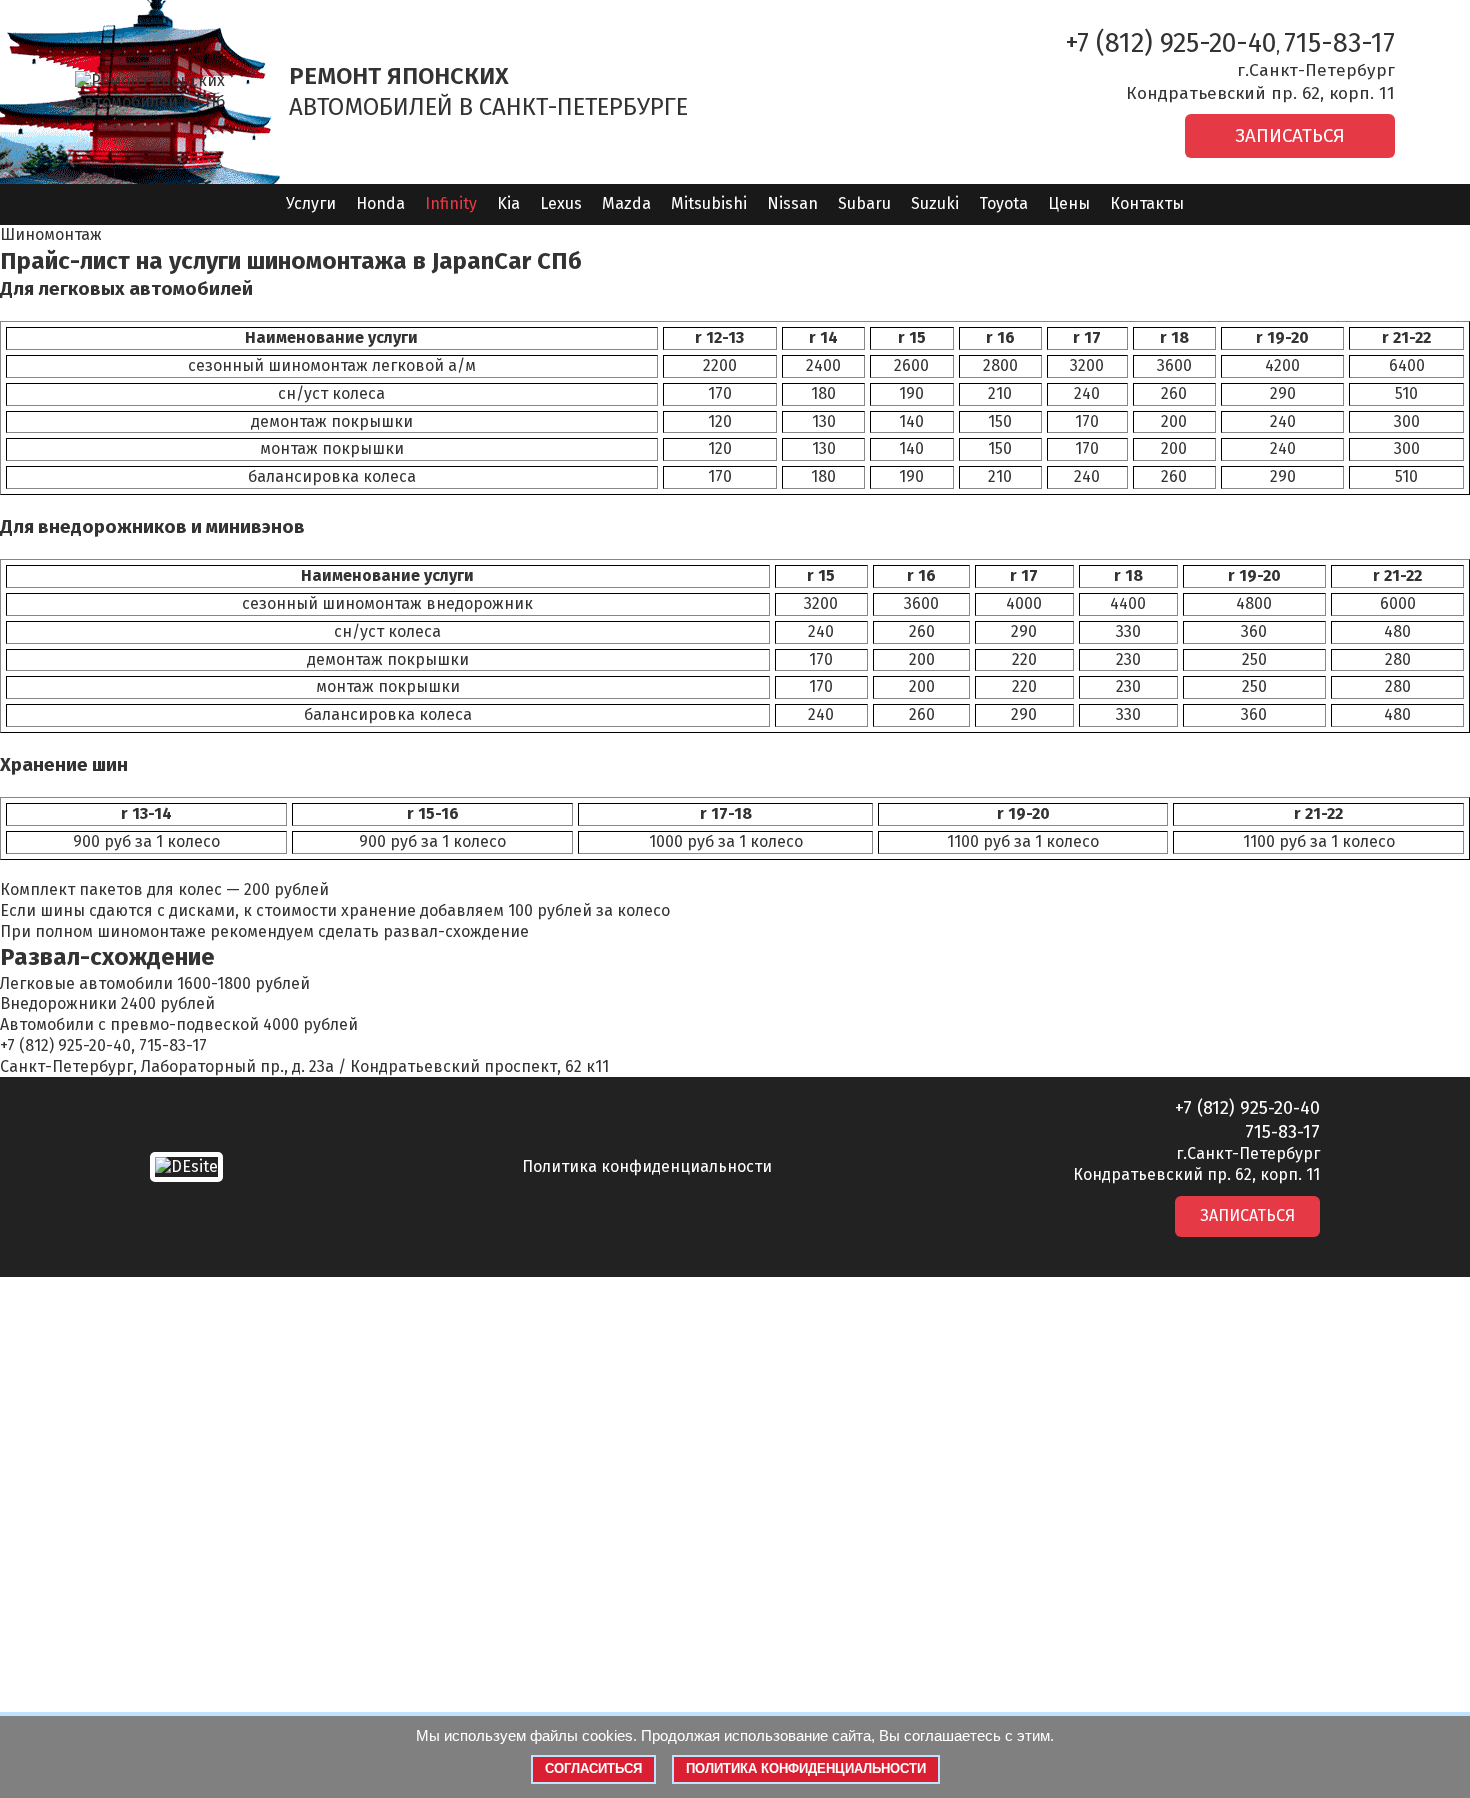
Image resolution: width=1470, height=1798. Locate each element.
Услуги (311, 203)
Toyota (1003, 203)
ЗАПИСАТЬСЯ (1290, 136)
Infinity (451, 203)
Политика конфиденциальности (647, 1166)
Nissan (792, 203)
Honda (380, 203)
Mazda (626, 203)
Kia (508, 203)
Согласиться (593, 1768)
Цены (1069, 203)
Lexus (561, 203)
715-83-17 (1339, 43)
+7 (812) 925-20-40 (1170, 43)
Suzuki (935, 203)
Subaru (864, 203)
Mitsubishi (709, 203)
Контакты (1147, 203)
